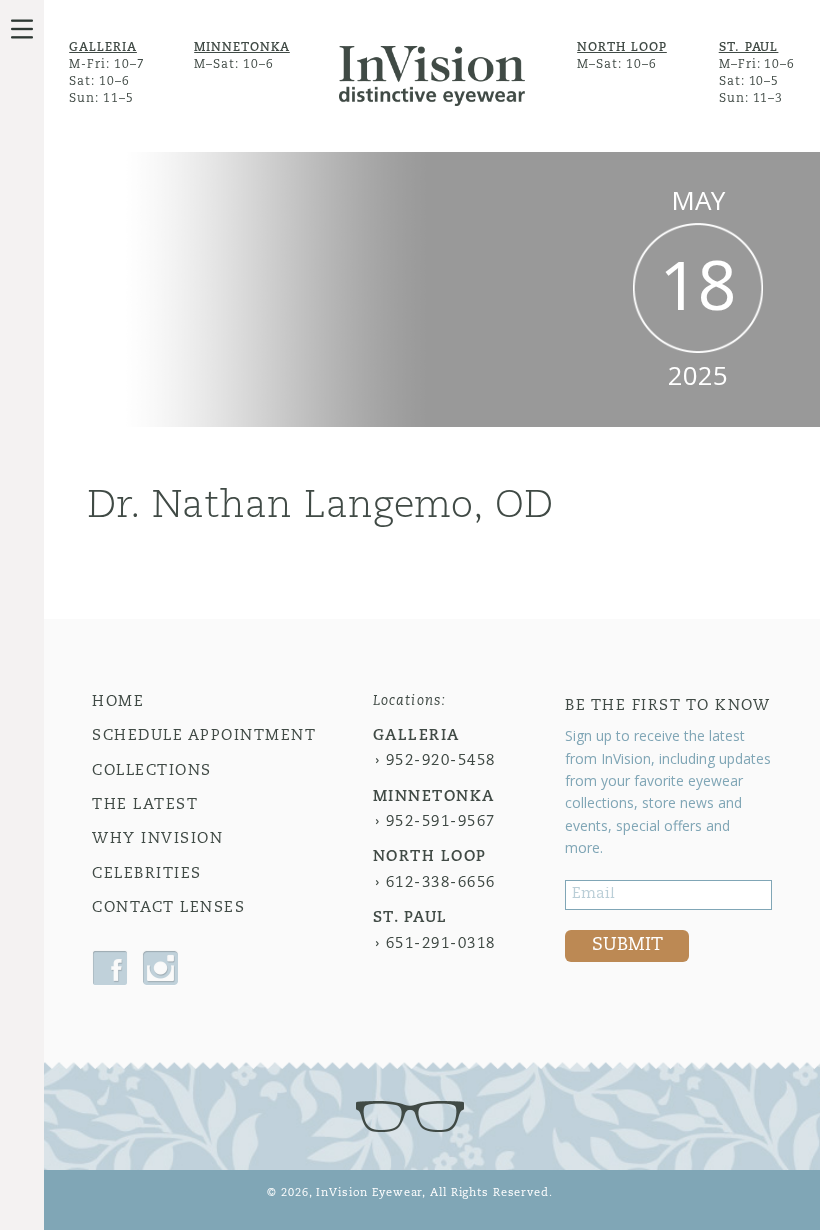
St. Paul (749, 48)
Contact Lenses (168, 908)
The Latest (145, 805)
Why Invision (157, 839)
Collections (152, 771)
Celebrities (147, 874)
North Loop (622, 48)
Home (118, 702)
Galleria (103, 48)
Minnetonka (242, 48)
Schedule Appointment (204, 736)
